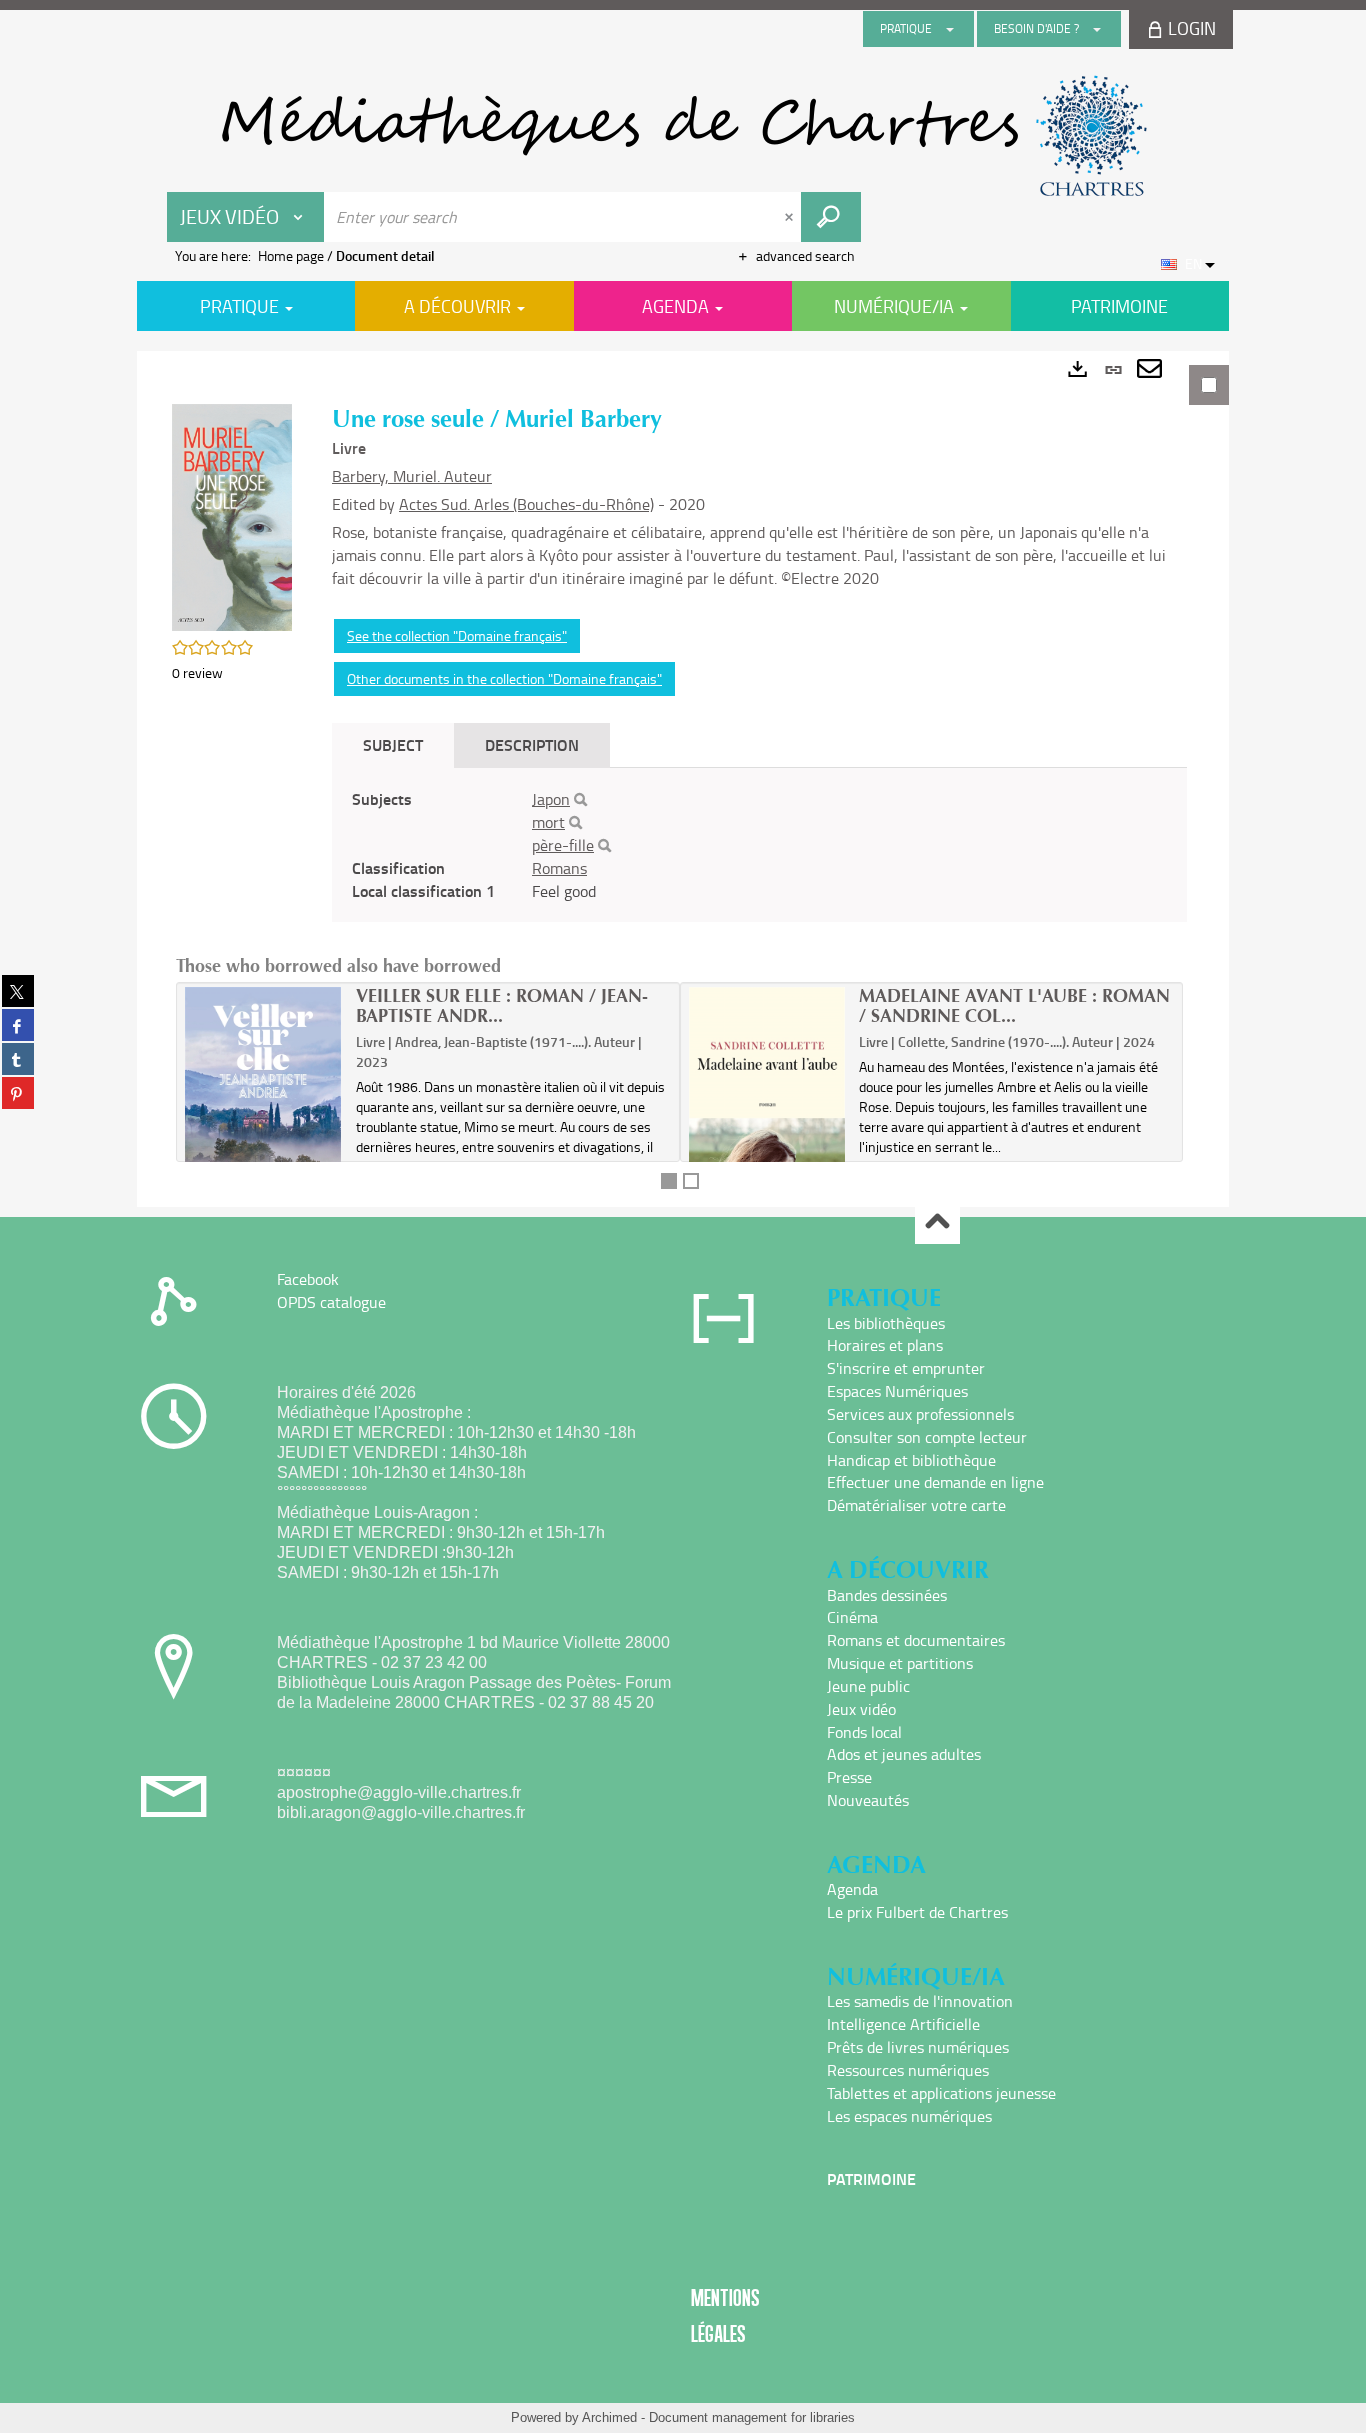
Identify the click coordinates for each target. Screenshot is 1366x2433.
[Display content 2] (691, 1181)
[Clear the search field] (791, 217)
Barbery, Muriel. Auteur (412, 476)
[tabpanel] (683, 779)
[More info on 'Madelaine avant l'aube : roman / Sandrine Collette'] (767, 1112)
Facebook (308, 1279)
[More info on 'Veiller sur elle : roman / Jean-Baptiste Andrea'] (263, 1095)
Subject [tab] (393, 744)
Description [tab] (532, 744)
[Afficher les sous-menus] (950, 29)
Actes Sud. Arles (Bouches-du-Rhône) (526, 504)
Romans (559, 868)
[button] (232, 515)
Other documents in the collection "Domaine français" (504, 678)
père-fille (563, 845)
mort (548, 822)
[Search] (580, 800)
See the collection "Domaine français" (457, 635)
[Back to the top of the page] (937, 1222)
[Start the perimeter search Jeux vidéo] (831, 217)
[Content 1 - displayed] (669, 1181)
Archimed (609, 2417)
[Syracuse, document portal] (683, 136)
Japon (551, 799)
